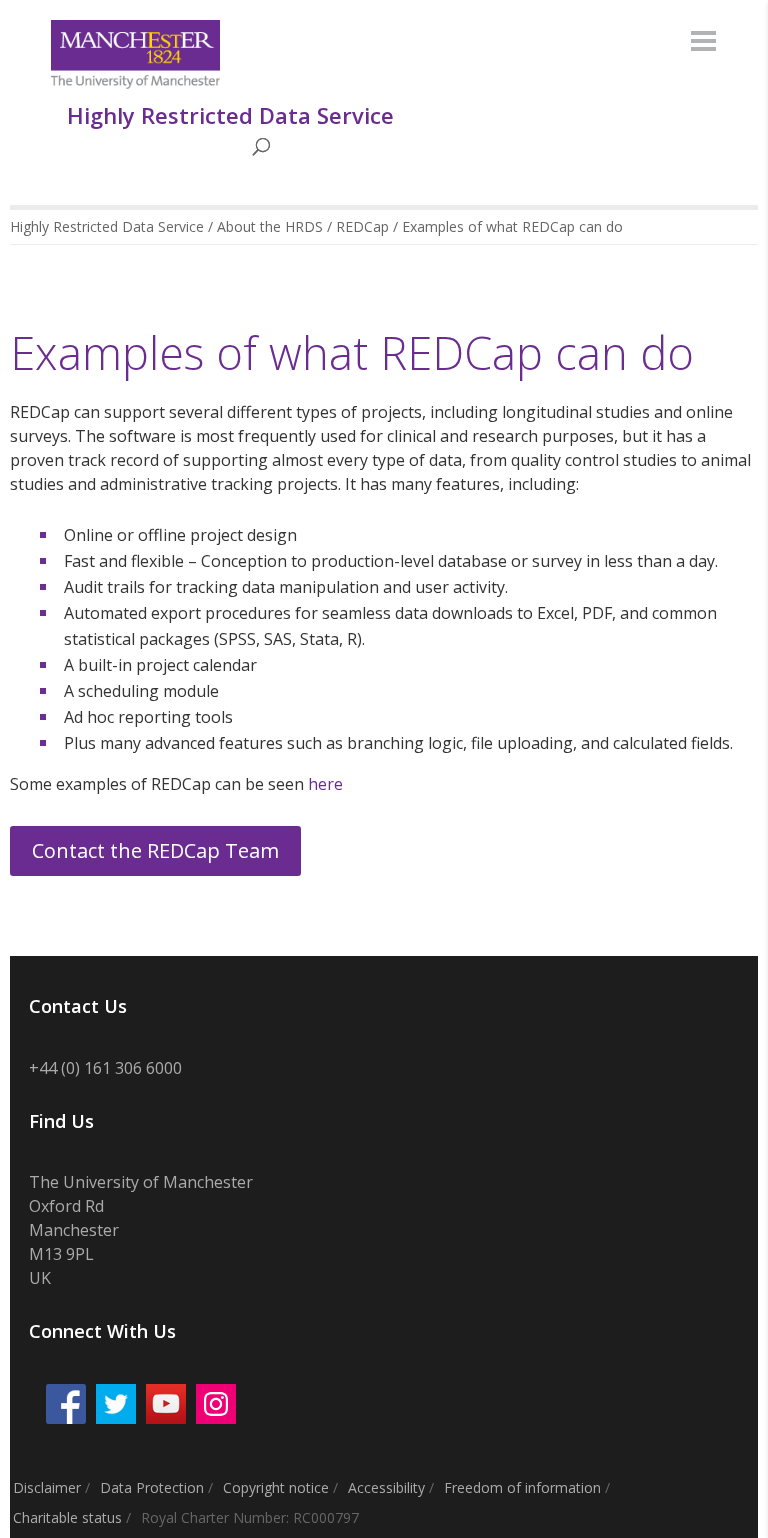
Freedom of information (522, 1487)
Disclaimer (47, 1487)
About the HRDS (270, 226)
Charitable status (67, 1517)
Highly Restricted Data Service (107, 226)
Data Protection (152, 1487)
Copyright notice (276, 1487)
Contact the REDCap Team (155, 850)
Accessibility (386, 1487)
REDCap (362, 226)
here (325, 784)
